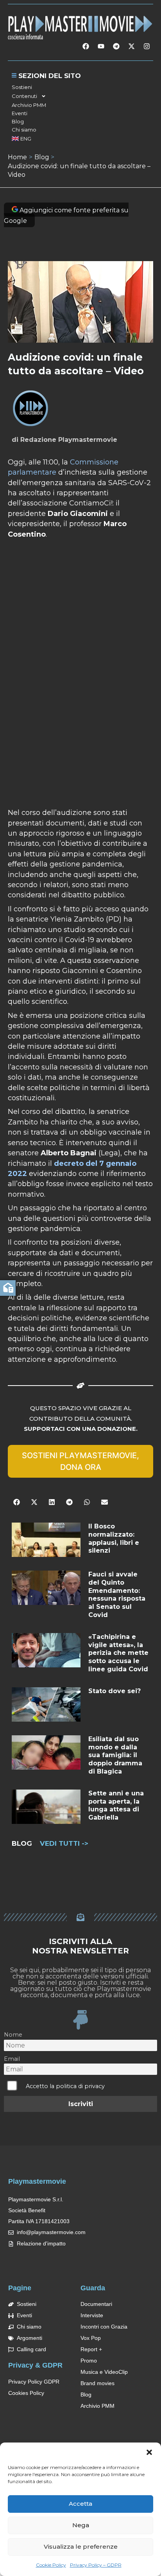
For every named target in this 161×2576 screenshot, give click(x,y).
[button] (149, 2452)
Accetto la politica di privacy (65, 2086)
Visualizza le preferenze (81, 2547)
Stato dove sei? (114, 1691)
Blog (18, 121)
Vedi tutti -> (64, 1843)
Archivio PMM (29, 105)
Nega (81, 2525)
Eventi (20, 113)
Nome (13, 2035)
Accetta (80, 2504)
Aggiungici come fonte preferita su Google (66, 215)
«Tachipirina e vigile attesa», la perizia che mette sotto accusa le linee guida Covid (118, 1653)
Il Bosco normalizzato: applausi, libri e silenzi (114, 1538)
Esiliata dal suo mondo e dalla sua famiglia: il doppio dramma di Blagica (115, 1755)
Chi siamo (24, 130)
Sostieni (22, 87)
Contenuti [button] (24, 96)
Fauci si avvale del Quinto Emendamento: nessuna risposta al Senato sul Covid (117, 1595)
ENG (26, 139)
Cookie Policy (51, 2565)
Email (12, 2059)
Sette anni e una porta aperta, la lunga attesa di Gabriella (116, 1805)
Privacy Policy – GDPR (96, 2565)
